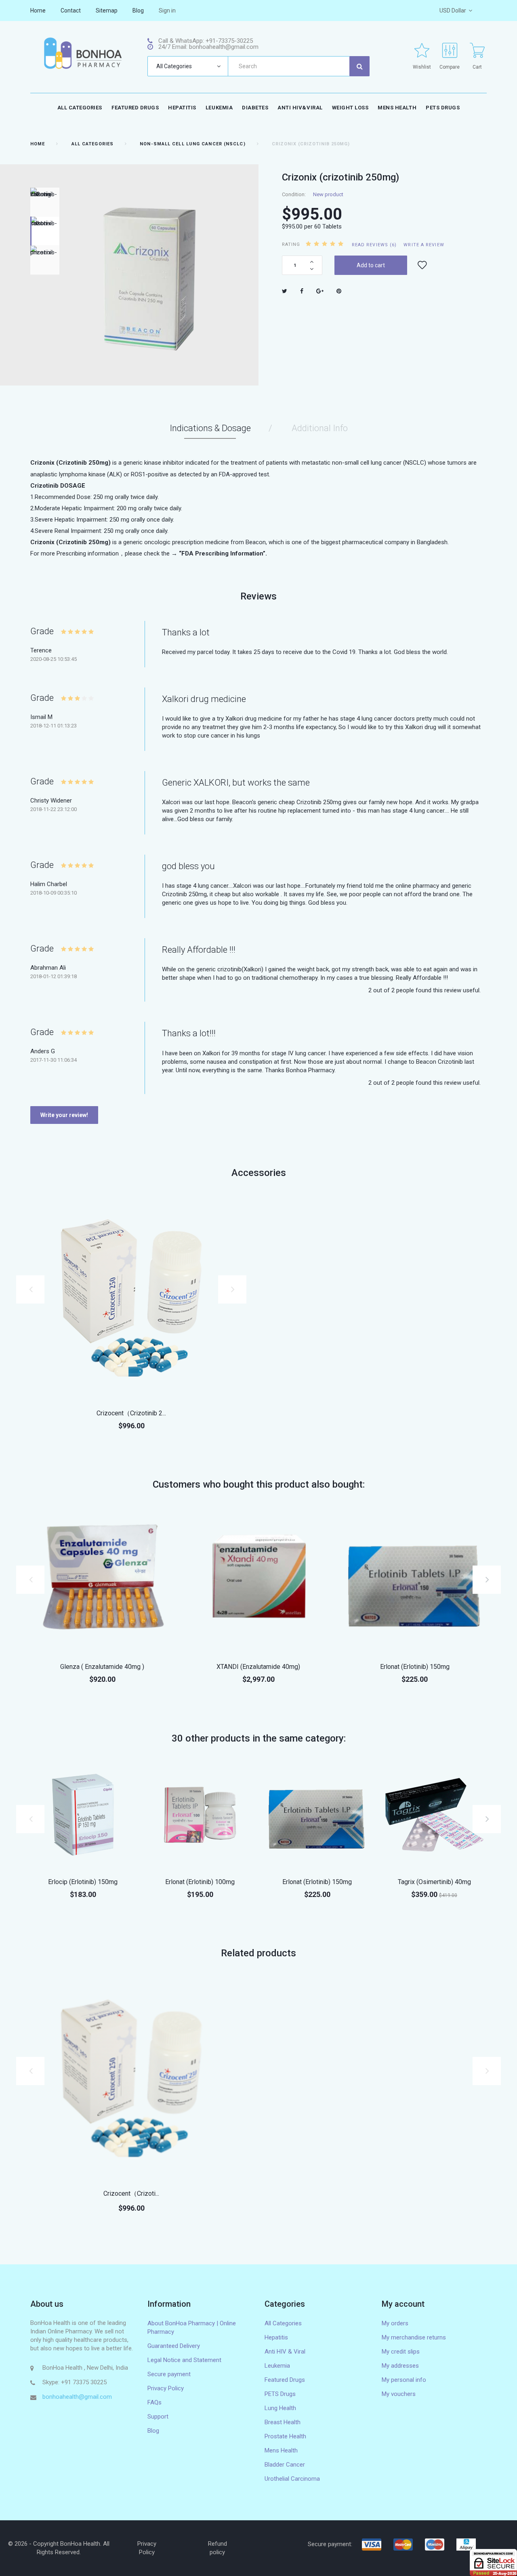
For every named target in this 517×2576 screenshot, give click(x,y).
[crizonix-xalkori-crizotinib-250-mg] (45, 202)
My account (403, 2304)
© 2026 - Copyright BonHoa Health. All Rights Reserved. (59, 2548)
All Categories (80, 108)
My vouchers (399, 2394)
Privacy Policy (166, 2388)
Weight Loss (350, 108)
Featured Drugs (135, 108)
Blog (153, 2431)
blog (138, 10)
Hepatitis (182, 108)
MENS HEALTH (397, 108)
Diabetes (255, 108)
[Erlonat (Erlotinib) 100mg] (200, 1815)
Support (158, 2417)
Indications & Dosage (210, 428)
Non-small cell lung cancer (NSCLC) (192, 144)
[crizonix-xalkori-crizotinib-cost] (45, 231)
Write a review (424, 245)
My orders (395, 2323)
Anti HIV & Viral (285, 2352)
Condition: (294, 194)
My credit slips (401, 2352)
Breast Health (283, 2422)
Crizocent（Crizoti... (131, 2193)
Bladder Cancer (285, 2465)
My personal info (404, 2380)
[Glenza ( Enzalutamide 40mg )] (102, 1580)
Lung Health (280, 2408)
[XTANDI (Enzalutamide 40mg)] (259, 1580)
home (38, 10)
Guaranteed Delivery (174, 2346)
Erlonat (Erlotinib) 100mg (200, 1882)
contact (71, 10)
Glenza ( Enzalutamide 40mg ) (102, 1667)
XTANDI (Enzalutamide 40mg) (258, 1667)
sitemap (107, 10)
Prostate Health (285, 2436)
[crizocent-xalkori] (131, 1297)
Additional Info (320, 428)
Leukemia (219, 108)
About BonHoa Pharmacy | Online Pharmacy (192, 2328)
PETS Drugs (443, 108)
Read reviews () (374, 245)
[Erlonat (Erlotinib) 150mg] (415, 1580)
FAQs (154, 2402)
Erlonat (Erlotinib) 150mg (415, 1667)
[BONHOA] (83, 53)
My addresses (400, 2366)
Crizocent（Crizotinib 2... (131, 1413)
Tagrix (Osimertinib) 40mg (434, 1882)
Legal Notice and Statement (184, 2360)
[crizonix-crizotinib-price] (45, 260)
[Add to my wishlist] (422, 265)
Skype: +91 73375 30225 (75, 2382)
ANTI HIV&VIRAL (300, 108)
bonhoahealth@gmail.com (77, 2397)
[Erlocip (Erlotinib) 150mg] (83, 1815)
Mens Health (281, 2450)
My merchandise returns (414, 2337)
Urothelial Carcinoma (292, 2479)
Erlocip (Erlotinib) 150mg (83, 1882)
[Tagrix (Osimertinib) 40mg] (434, 1815)
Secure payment (169, 2374)
